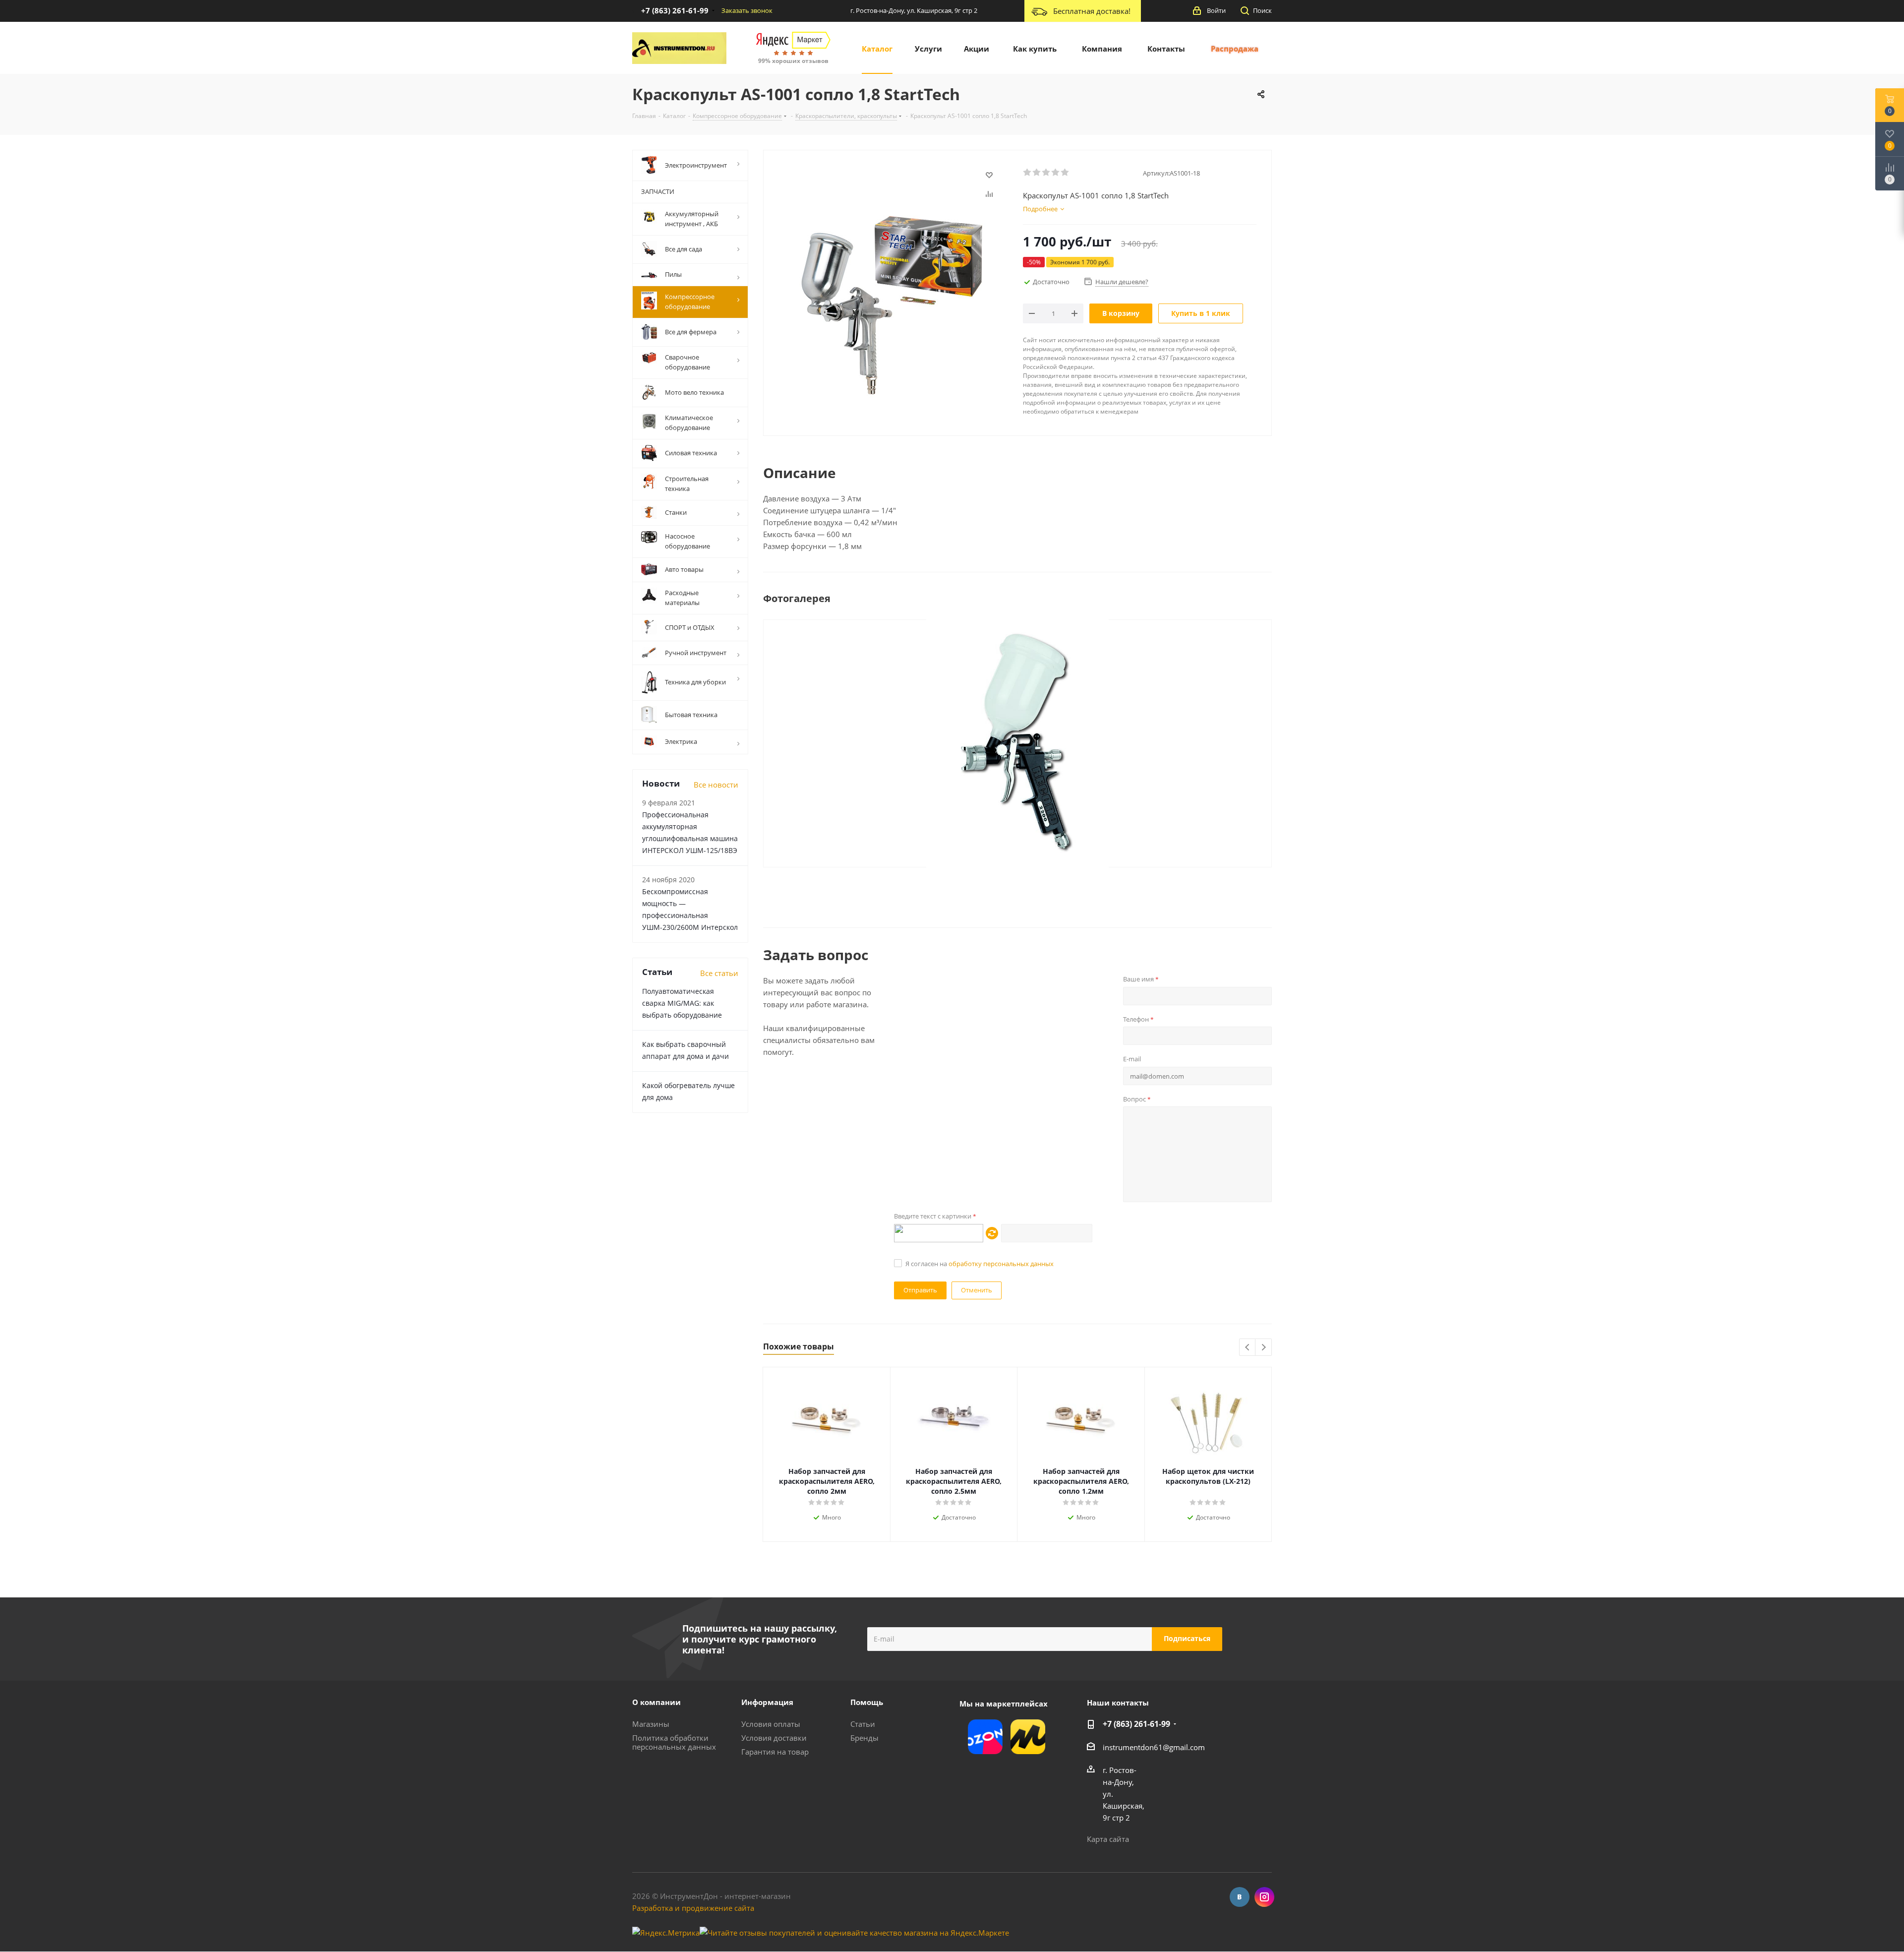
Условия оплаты (771, 1724)
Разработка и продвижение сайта (693, 1908)
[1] (1028, 173)
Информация (767, 1702)
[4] (1056, 173)
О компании (656, 1702)
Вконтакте (1240, 1897)
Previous (1248, 1348)
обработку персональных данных (1001, 1264)
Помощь (867, 1702)
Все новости (716, 785)
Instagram (1264, 1897)
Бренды (864, 1738)
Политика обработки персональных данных (674, 1742)
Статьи (863, 1724)
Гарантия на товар (775, 1752)
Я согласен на (980, 1264)
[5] (1065, 173)
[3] (1046, 173)
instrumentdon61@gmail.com (1154, 1747)
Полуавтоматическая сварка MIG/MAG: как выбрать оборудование (682, 1003)
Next (1264, 1348)
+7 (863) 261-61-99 (1136, 1724)
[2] (1037, 173)
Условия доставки (774, 1738)
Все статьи (719, 973)
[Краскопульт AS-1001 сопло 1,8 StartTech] (1017, 742)
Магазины (651, 1724)
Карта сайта (1108, 1839)
